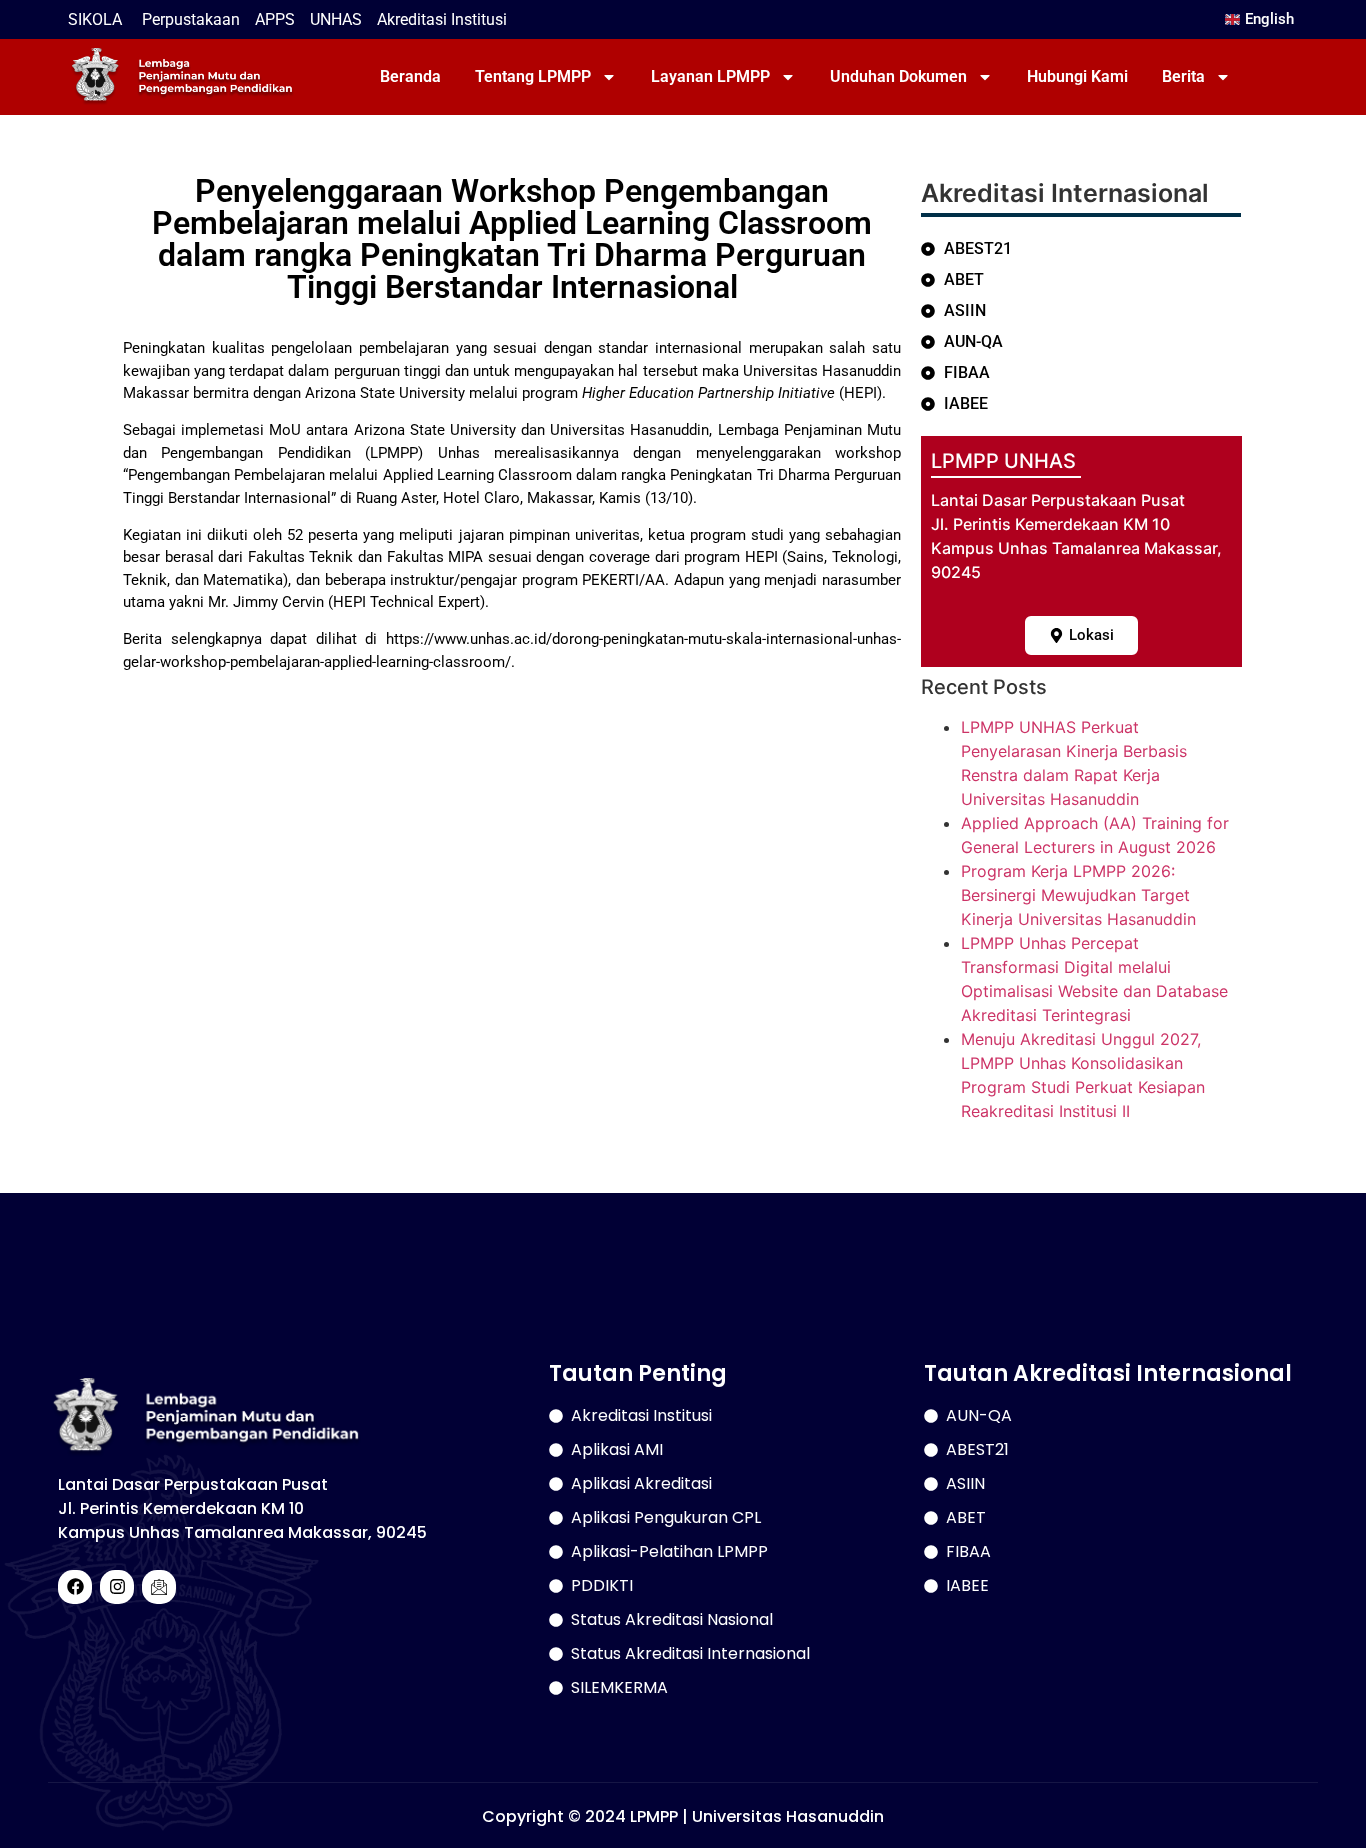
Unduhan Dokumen (898, 76)
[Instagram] (117, 1587)
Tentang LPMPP (533, 76)
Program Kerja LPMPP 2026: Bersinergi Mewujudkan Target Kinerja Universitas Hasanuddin (1078, 895)
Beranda (410, 76)
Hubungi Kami (1077, 76)
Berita (1183, 76)
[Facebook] (75, 1587)
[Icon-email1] (159, 1587)
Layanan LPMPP (710, 76)
